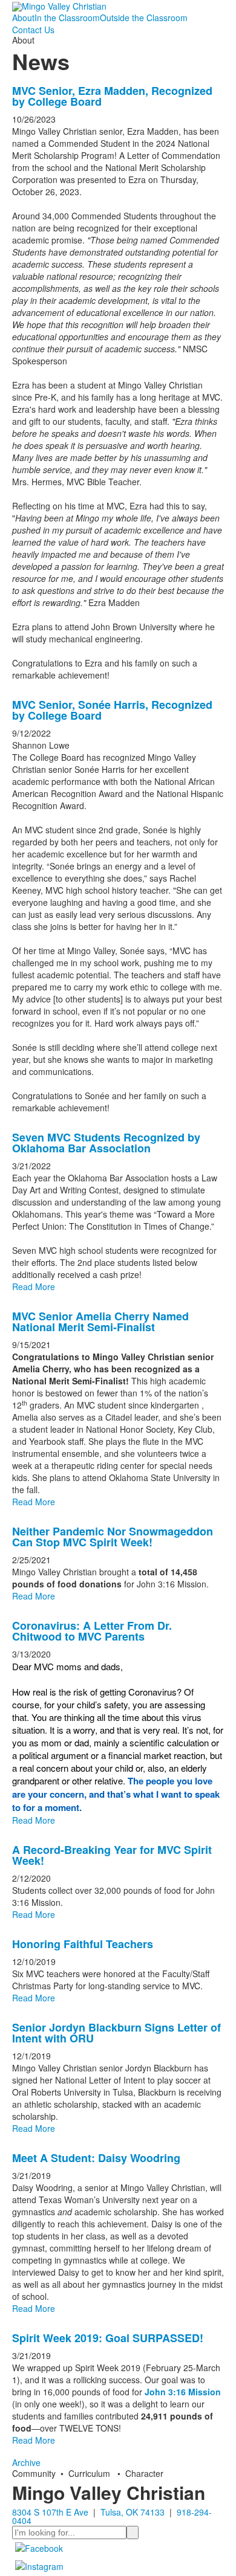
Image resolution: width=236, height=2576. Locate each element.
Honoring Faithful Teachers (83, 1944)
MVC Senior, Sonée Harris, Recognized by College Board (112, 710)
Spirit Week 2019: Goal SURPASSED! (108, 2338)
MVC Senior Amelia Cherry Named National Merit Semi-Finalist (100, 1322)
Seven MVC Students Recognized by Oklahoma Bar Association (106, 1143)
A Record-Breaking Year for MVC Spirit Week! (112, 1855)
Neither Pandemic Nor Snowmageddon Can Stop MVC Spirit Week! (113, 1537)
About (23, 18)
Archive (26, 2462)
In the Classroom (67, 18)
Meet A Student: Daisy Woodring (96, 2158)
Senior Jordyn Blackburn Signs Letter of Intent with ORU (116, 2033)
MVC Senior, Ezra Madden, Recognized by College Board (112, 96)
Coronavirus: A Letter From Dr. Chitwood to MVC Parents (92, 1631)
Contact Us (33, 30)
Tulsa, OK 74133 (133, 2512)
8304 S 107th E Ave (50, 2512)
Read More (34, 1286)
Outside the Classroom (144, 18)
